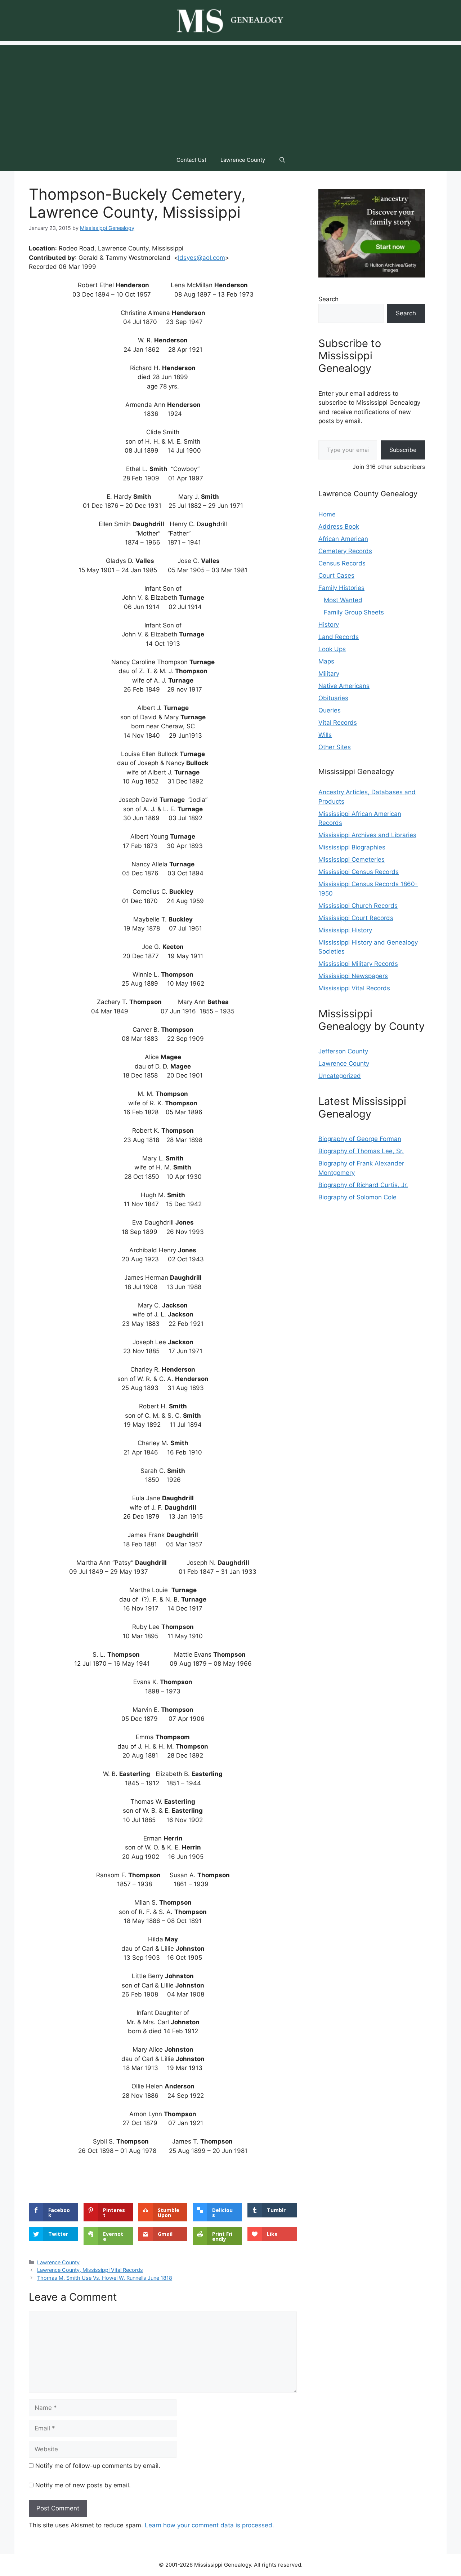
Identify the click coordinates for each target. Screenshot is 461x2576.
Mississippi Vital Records (354, 988)
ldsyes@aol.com (202, 258)
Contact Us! (191, 160)
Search (328, 299)
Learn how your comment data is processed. (209, 2525)
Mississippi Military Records (358, 964)
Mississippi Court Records (356, 918)
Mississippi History (345, 930)
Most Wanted (343, 600)
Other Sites (335, 747)
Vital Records (338, 723)
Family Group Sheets (354, 612)
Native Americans (344, 686)
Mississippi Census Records (359, 872)
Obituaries (333, 698)
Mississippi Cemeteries (352, 860)
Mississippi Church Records (358, 906)
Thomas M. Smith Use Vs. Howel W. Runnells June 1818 (105, 2278)
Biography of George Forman (360, 1139)
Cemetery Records (345, 551)
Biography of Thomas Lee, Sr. (361, 1151)
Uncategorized (340, 1076)
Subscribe (403, 450)
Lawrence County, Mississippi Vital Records (90, 2270)
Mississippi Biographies (352, 847)
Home (327, 514)
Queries (330, 710)
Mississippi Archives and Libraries (367, 835)
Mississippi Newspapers (353, 976)
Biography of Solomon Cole (357, 1197)
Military (329, 674)
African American (343, 539)
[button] (282, 160)
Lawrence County (243, 160)
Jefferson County (343, 1051)
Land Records (339, 637)
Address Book (339, 527)
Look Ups (332, 649)
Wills (325, 735)
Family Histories (341, 588)
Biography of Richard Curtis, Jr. (363, 1185)
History (329, 625)
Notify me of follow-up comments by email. (98, 2466)
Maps (326, 661)
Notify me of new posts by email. (83, 2485)
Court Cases (336, 576)
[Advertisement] (230, 95)
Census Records (342, 563)
